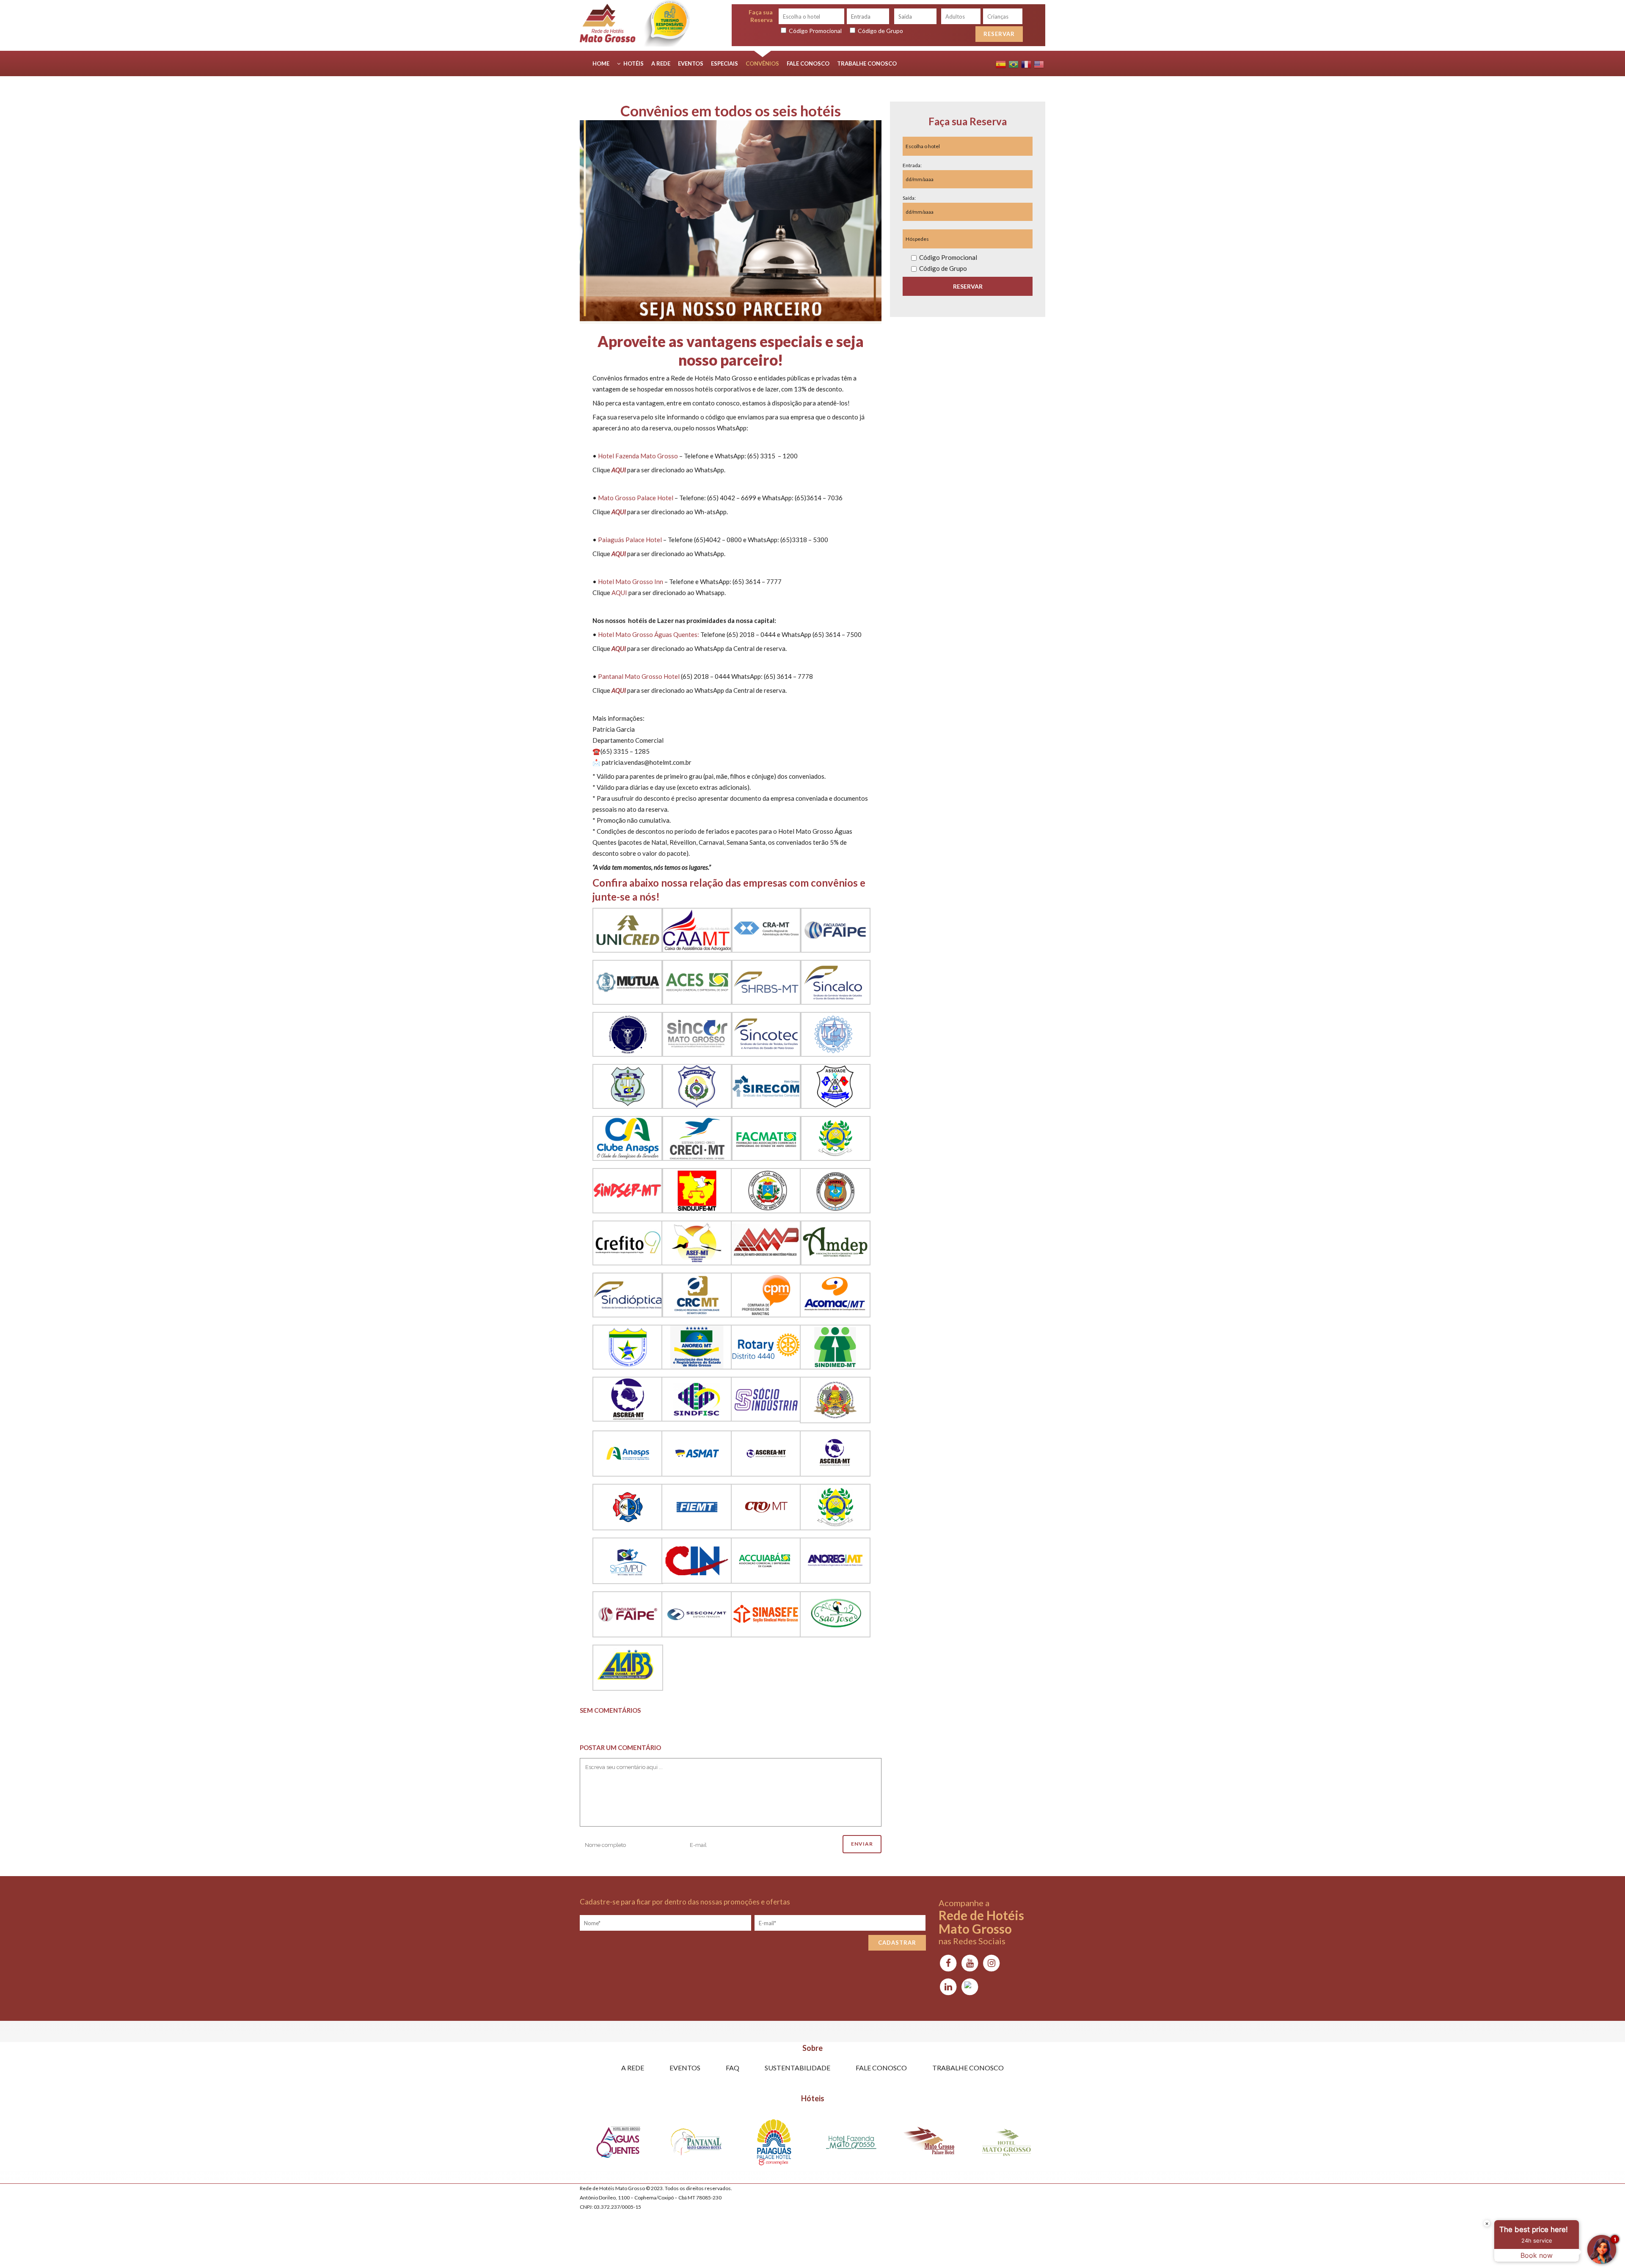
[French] (1026, 63)
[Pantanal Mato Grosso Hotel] (696, 2144)
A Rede (633, 2068)
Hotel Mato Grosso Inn (631, 581)
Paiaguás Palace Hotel (630, 540)
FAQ (733, 2068)
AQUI (619, 592)
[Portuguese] (1014, 63)
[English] (1039, 63)
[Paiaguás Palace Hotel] (774, 2144)
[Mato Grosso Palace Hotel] (929, 2144)
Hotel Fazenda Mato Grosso (638, 456)
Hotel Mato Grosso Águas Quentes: (649, 634)
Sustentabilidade (797, 2068)
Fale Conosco (881, 2068)
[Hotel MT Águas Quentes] (618, 2144)
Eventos (685, 2068)
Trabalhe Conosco (968, 2068)
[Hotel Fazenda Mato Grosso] (851, 2144)
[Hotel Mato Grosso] (1007, 2144)
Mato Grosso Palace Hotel (636, 498)
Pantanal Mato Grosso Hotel (639, 676)
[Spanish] (1001, 63)
